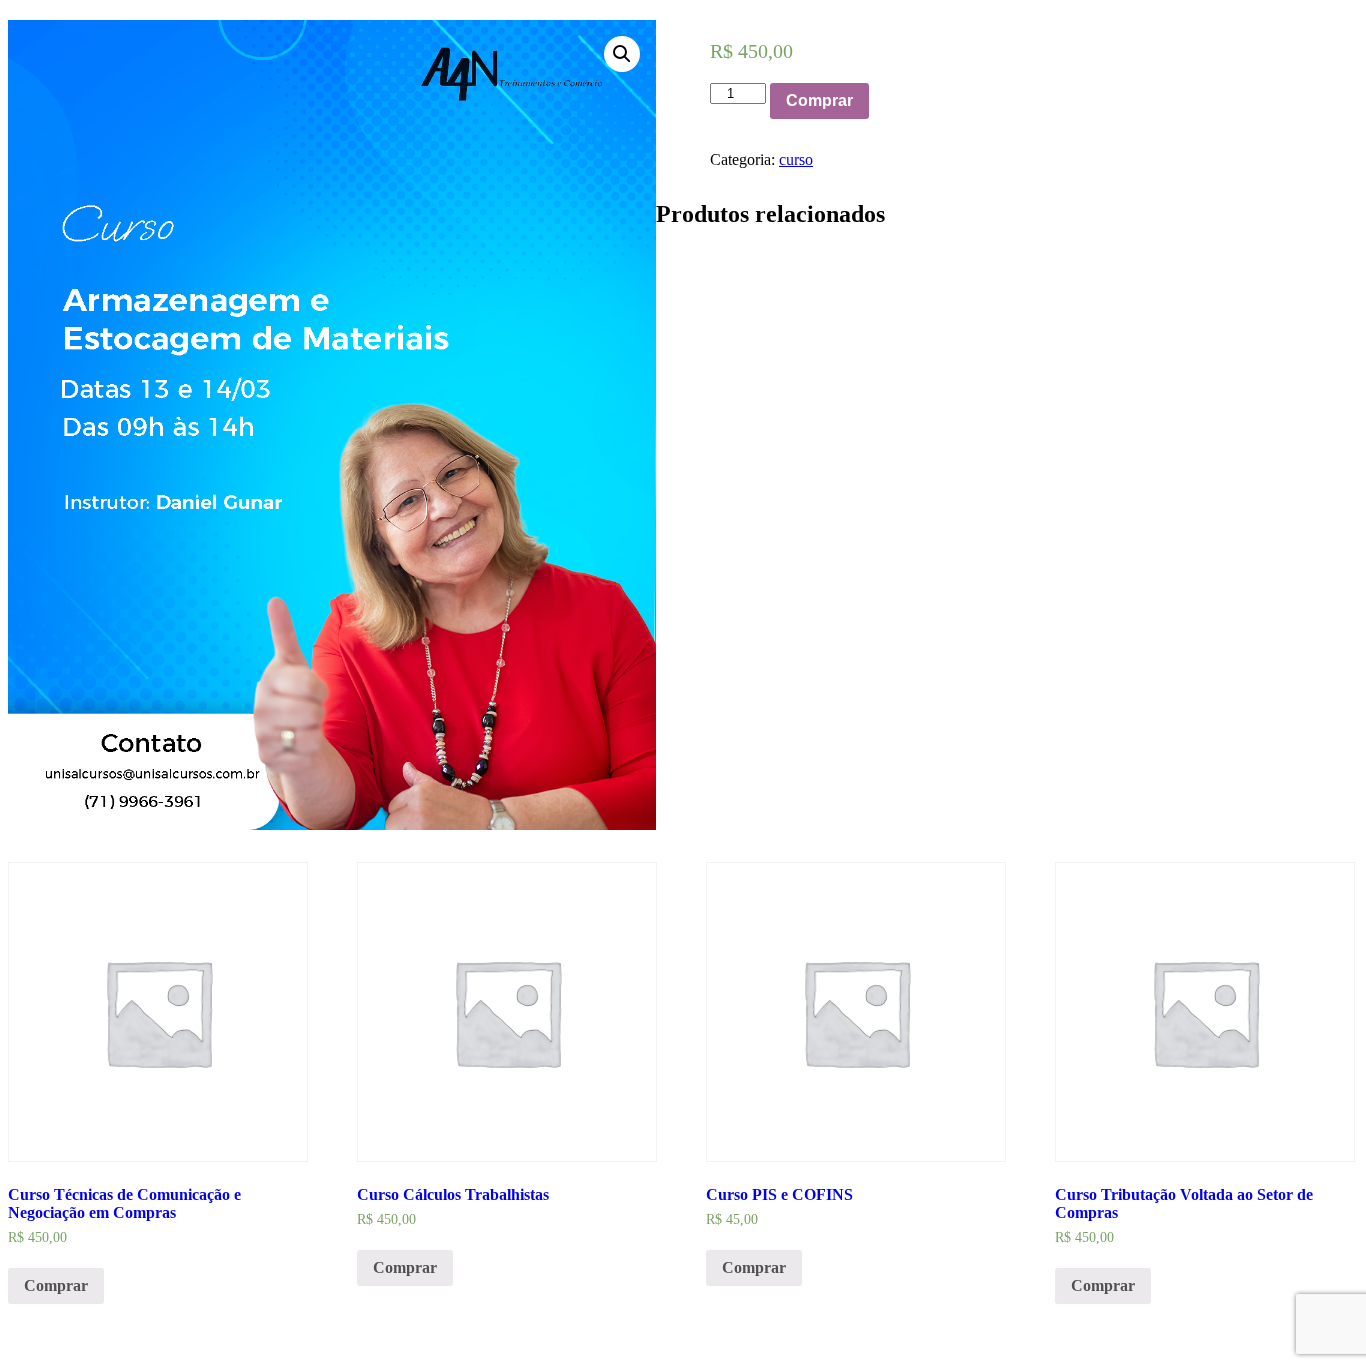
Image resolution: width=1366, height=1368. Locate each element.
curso (796, 159)
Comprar (819, 100)
